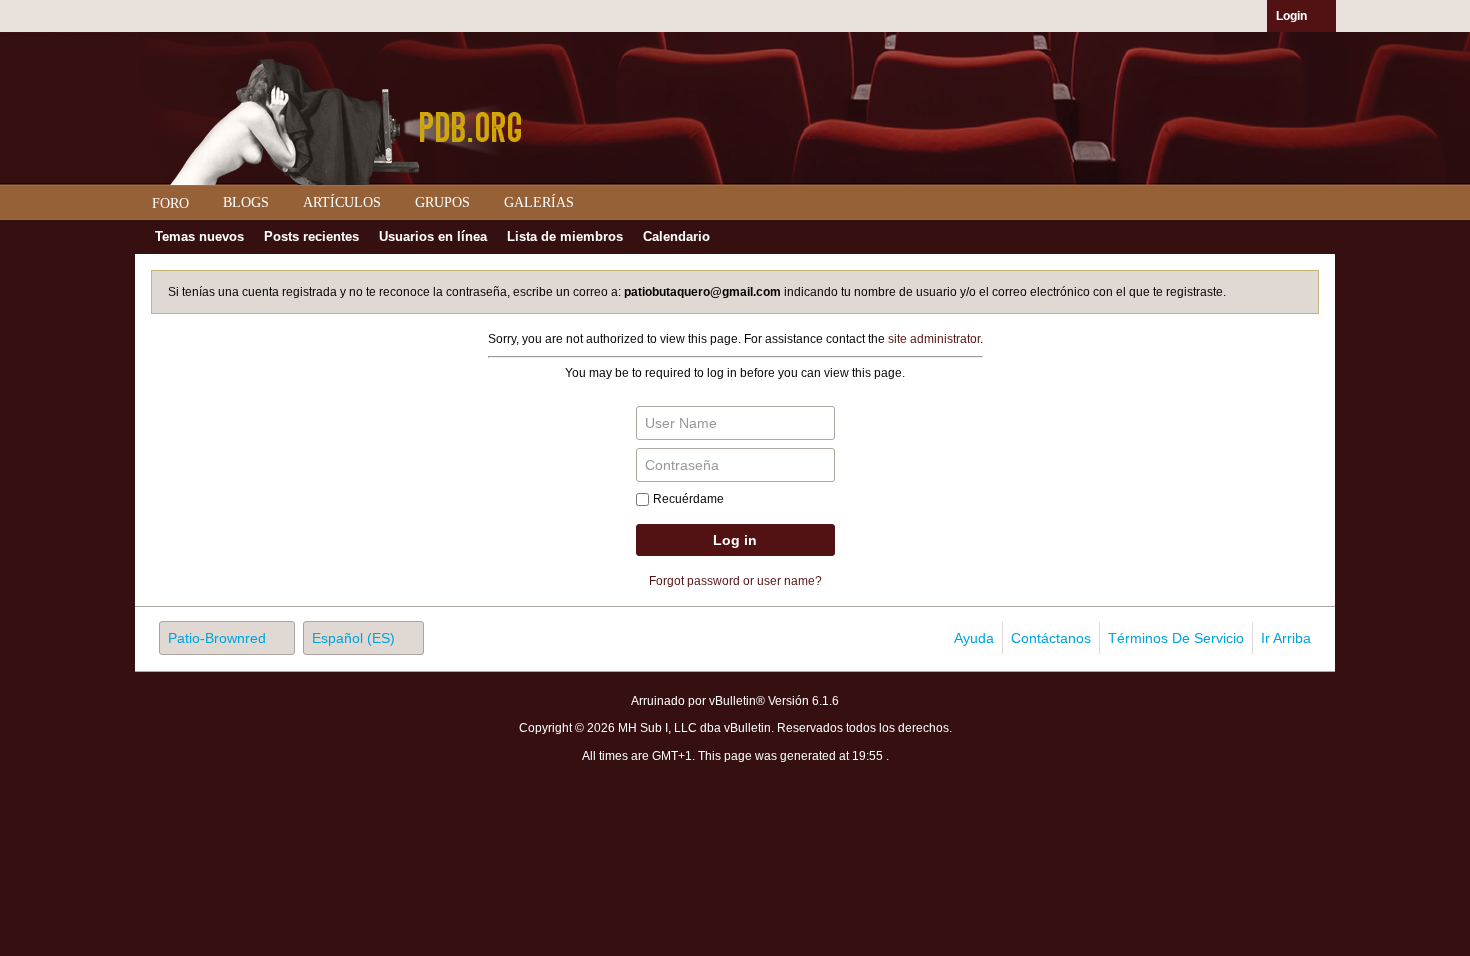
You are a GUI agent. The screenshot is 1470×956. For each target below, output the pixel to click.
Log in (735, 540)
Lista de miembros (565, 236)
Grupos (442, 202)
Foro (170, 203)
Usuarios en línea (433, 236)
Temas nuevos (199, 236)
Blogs (246, 202)
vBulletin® (737, 701)
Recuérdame (688, 499)
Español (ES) (353, 638)
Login (1291, 16)
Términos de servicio (1176, 638)
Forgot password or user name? (735, 581)
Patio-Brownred (217, 638)
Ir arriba (1286, 638)
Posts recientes (311, 236)
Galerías (539, 202)
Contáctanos (1051, 638)
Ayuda (974, 638)
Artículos (342, 202)
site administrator (934, 339)
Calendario (676, 236)
